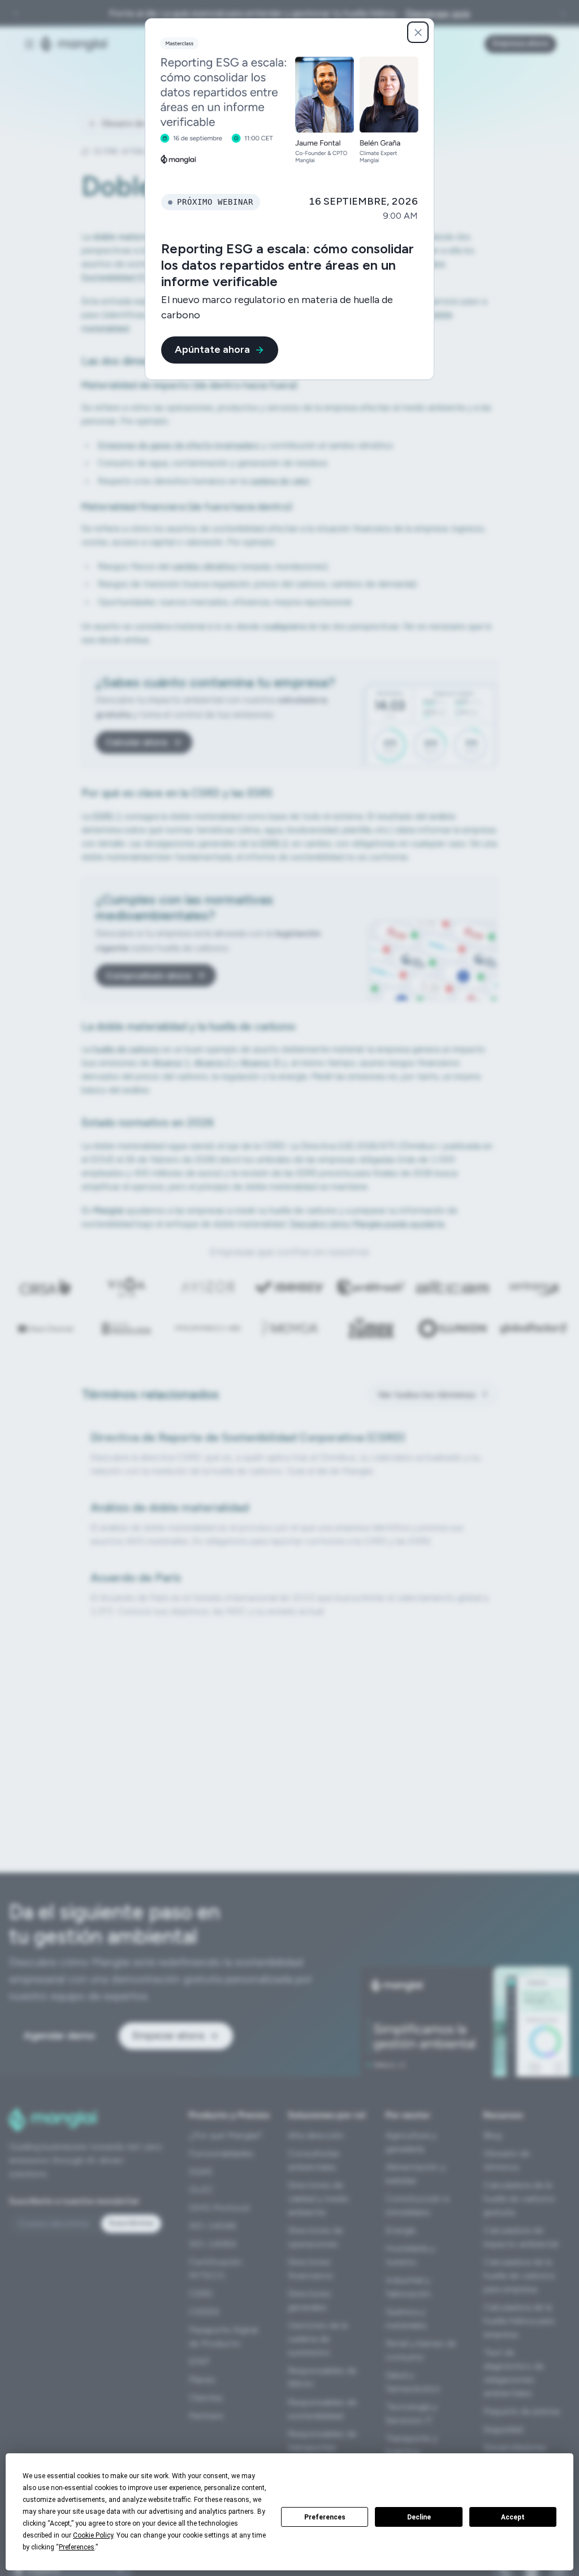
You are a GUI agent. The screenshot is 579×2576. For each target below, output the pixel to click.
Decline (419, 2517)
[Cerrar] (418, 32)
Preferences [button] (77, 2547)
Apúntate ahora (212, 349)
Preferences (325, 2517)
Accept (513, 2517)
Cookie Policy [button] (93, 2535)
